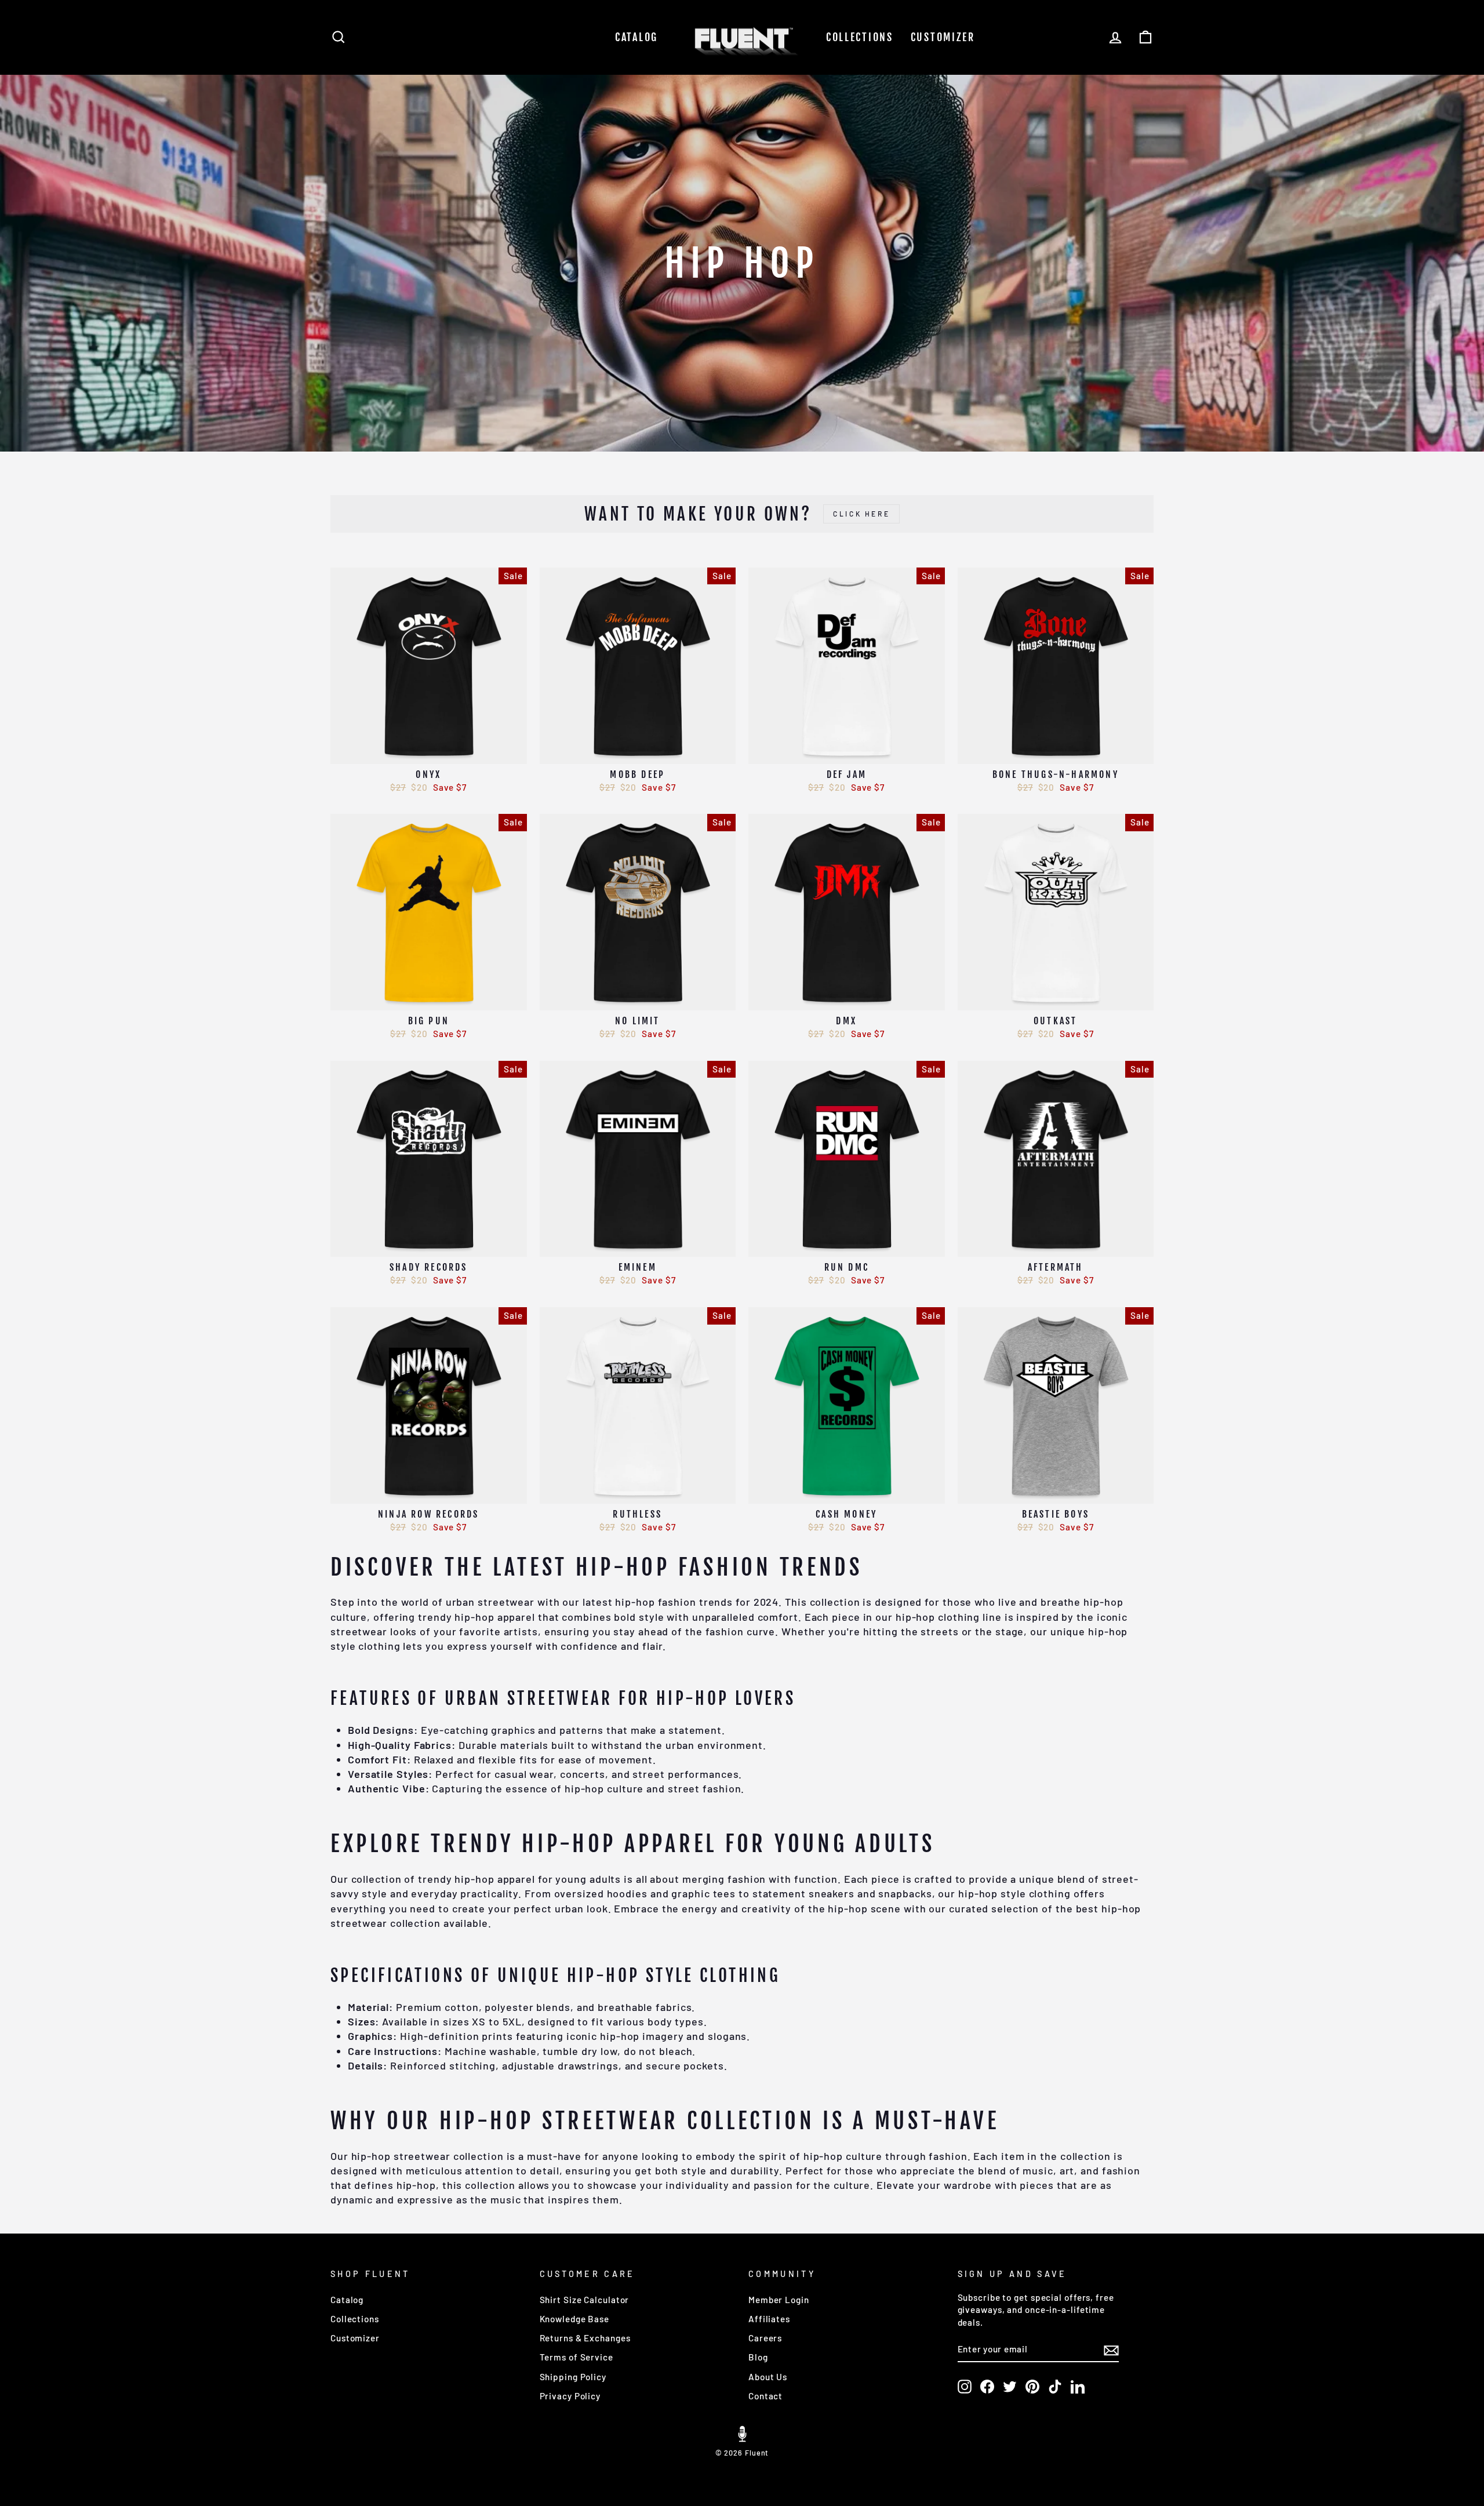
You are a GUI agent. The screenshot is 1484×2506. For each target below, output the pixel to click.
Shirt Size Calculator (585, 2300)
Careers (765, 2338)
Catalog (636, 37)
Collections (860, 37)
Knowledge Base (575, 2319)
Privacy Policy (570, 2396)
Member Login (779, 2300)
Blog (758, 2357)
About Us (768, 2377)
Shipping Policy (573, 2377)
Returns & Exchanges (585, 2338)
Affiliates (769, 2319)
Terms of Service (576, 2357)
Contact (765, 2396)
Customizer (943, 37)
